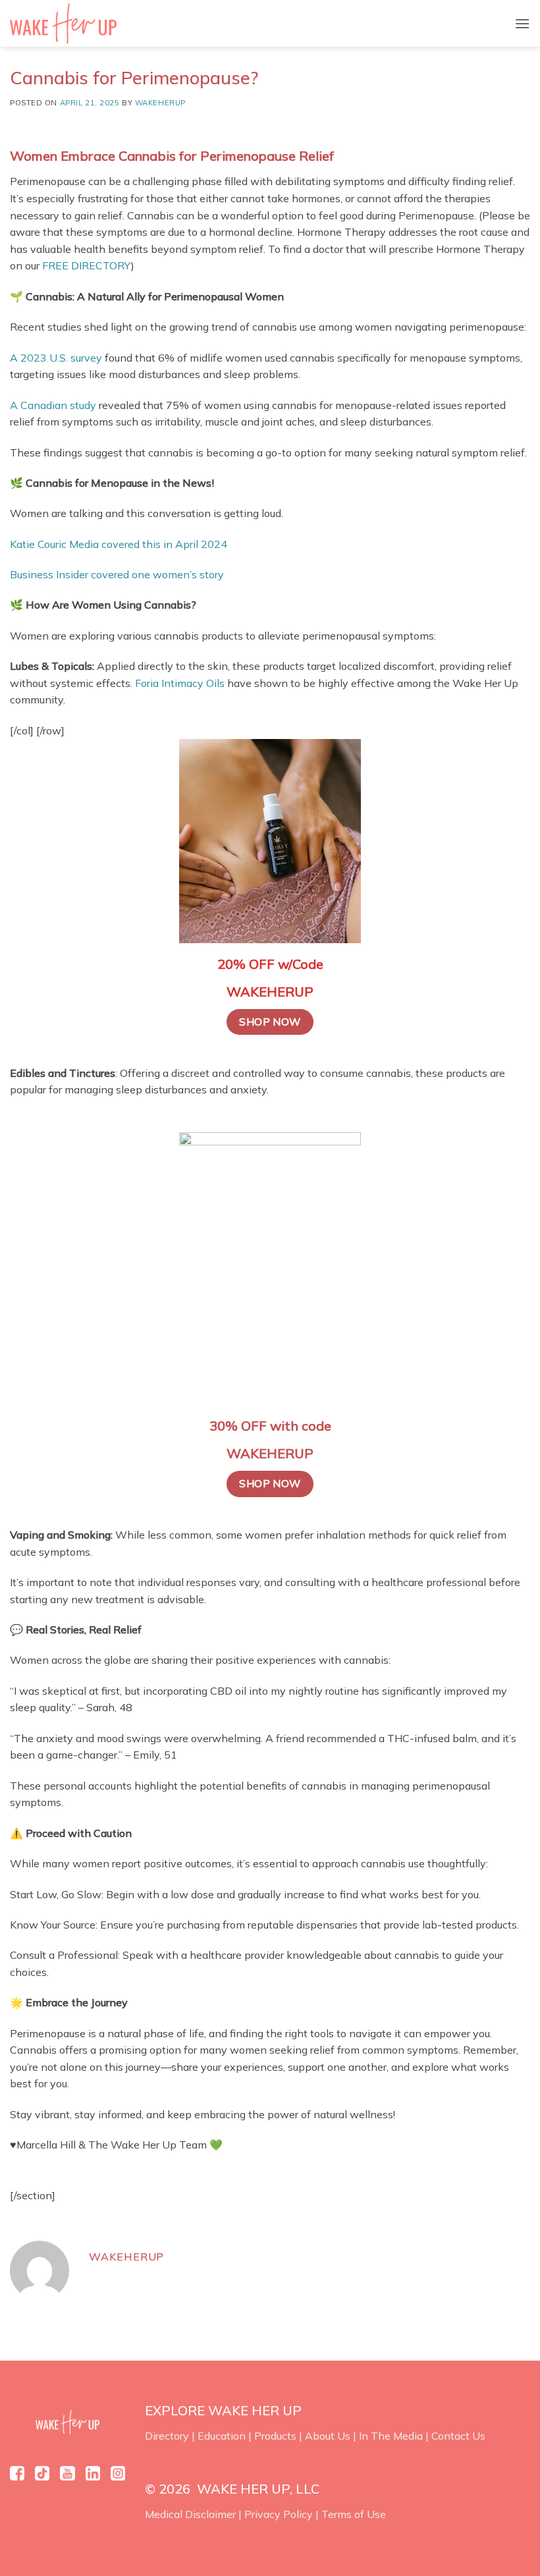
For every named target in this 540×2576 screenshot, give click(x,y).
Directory (167, 2436)
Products (275, 2436)
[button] (522, 23)
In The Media (391, 2436)
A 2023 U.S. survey (56, 358)
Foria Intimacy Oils (180, 683)
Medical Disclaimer (190, 2514)
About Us (328, 2436)
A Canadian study (53, 405)
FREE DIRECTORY (87, 265)
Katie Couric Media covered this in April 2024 (119, 544)
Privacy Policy (279, 2514)
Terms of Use (354, 2514)
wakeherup (160, 103)
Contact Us (458, 2436)
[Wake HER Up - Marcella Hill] (68, 23)
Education (222, 2436)
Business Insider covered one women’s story (117, 574)
